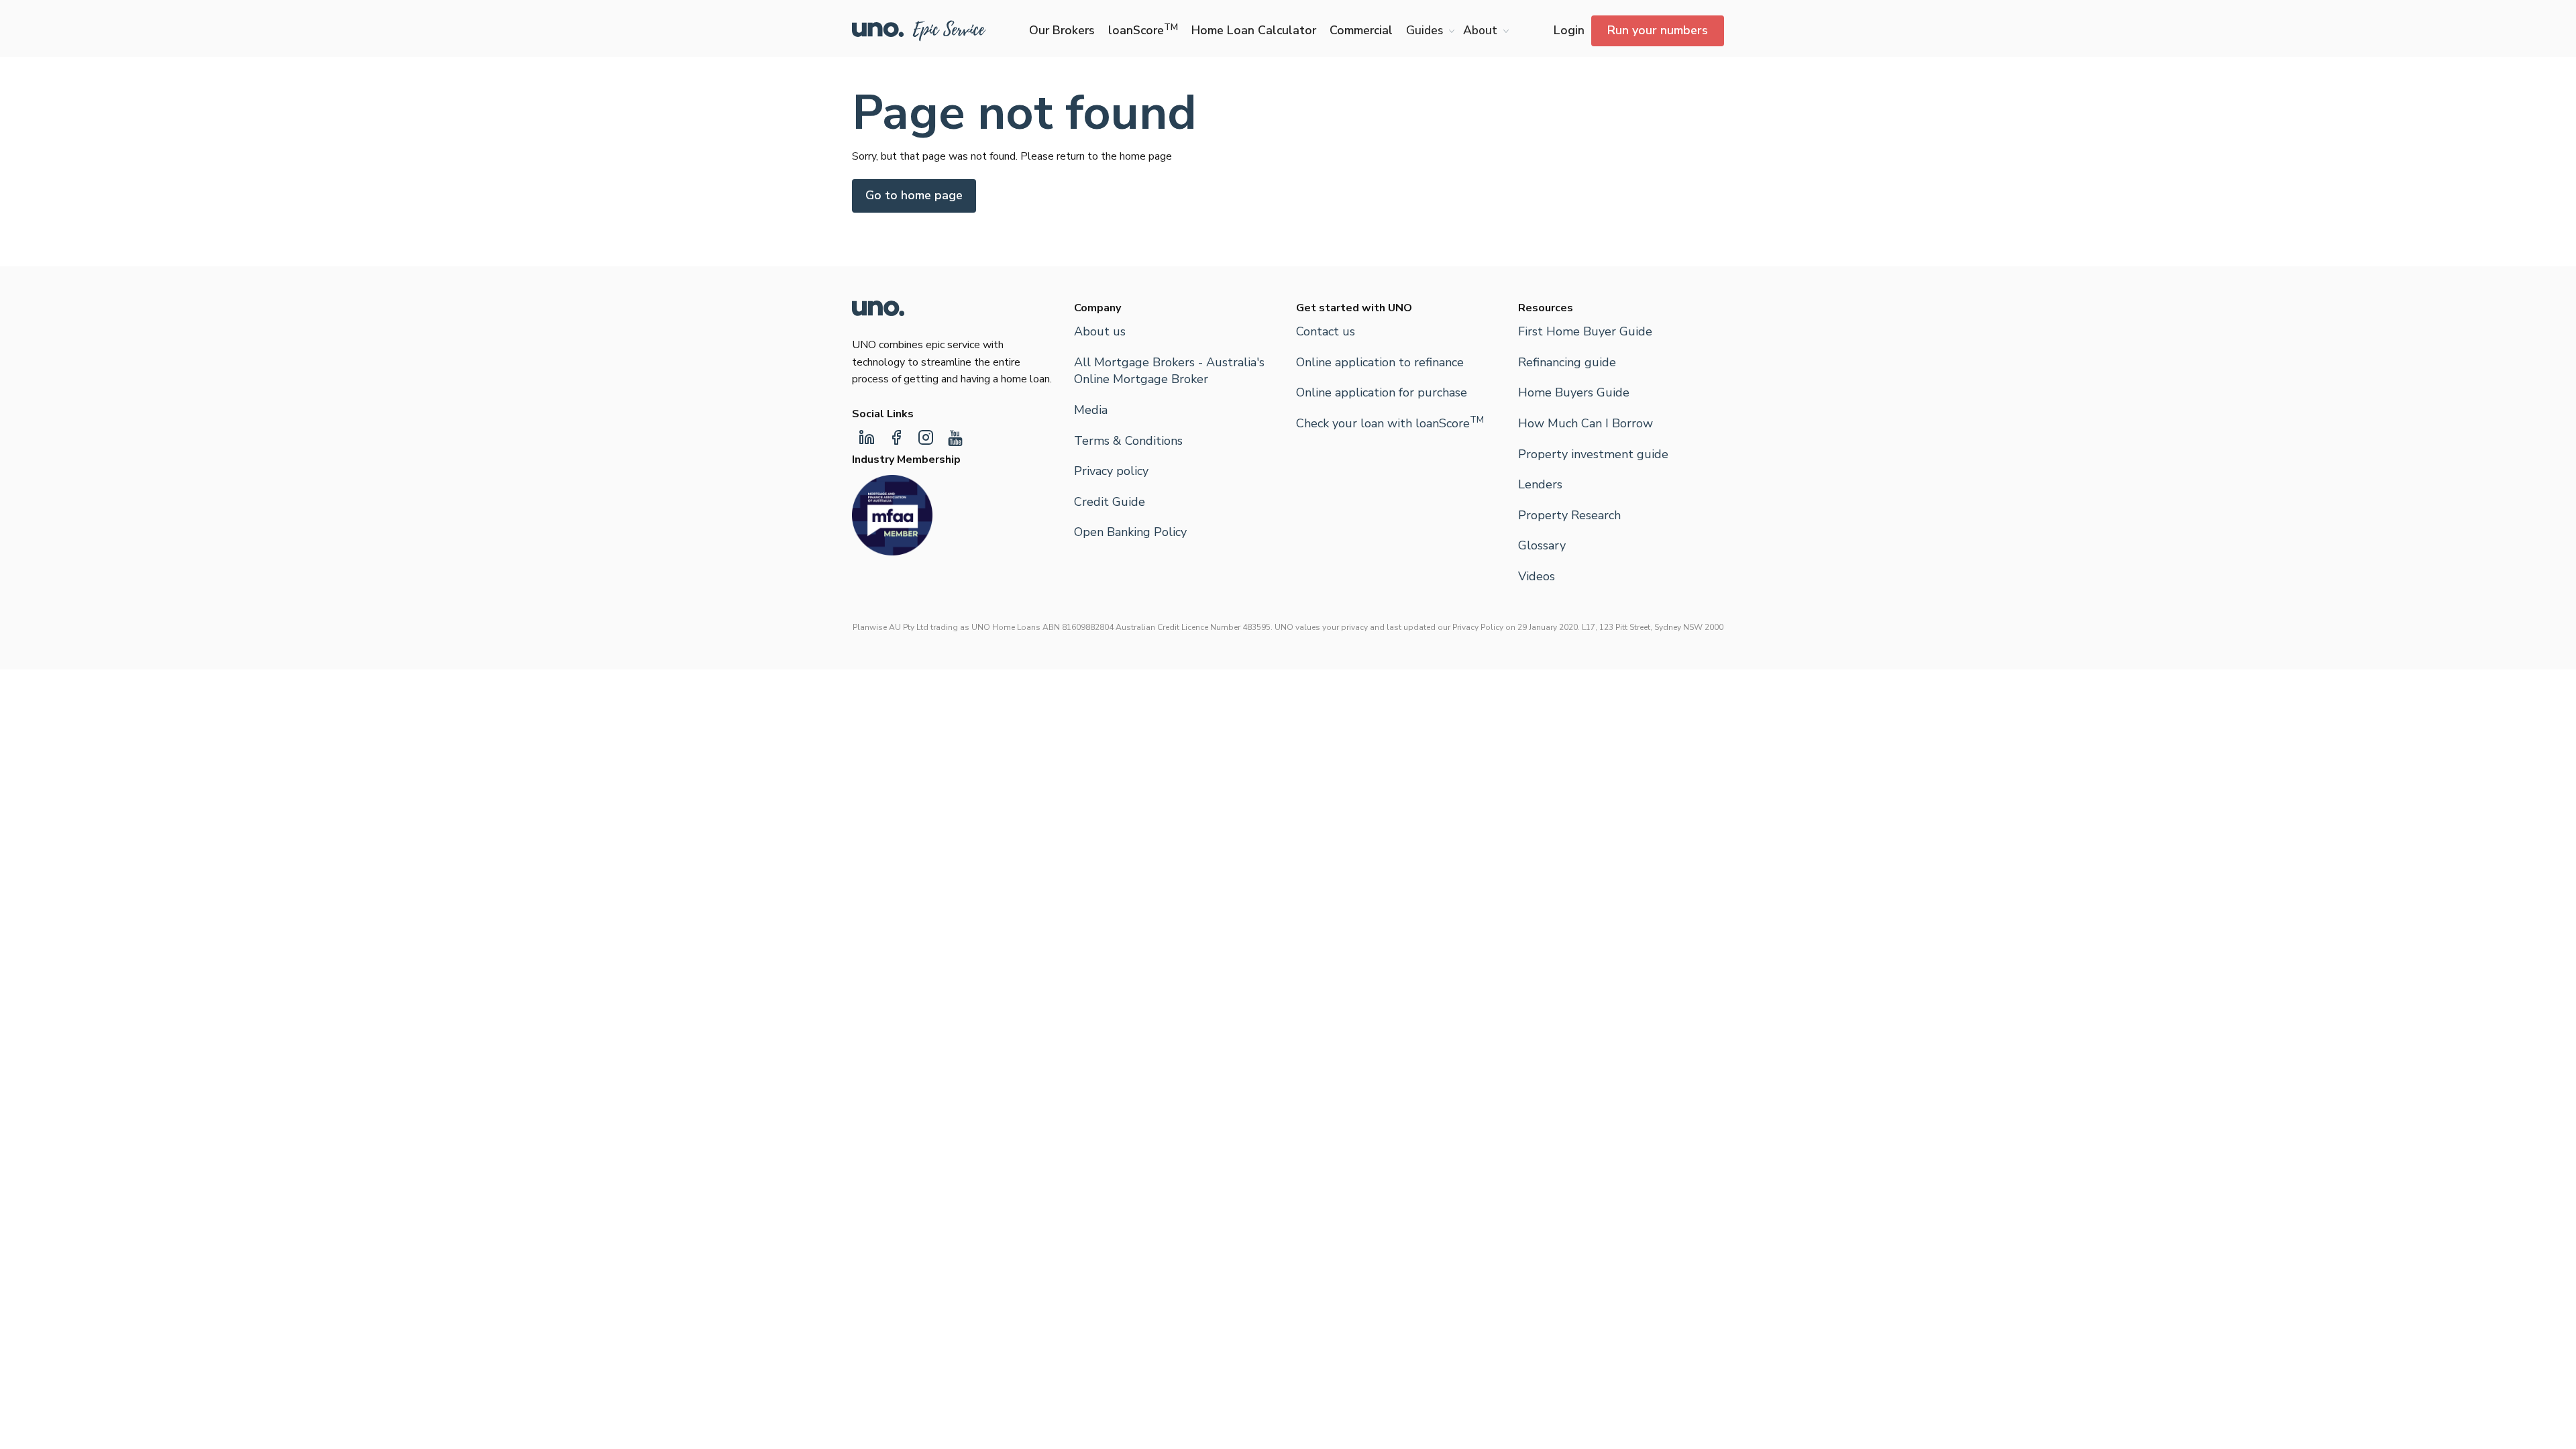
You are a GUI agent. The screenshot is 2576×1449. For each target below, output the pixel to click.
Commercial (1361, 30)
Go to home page (914, 195)
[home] (919, 31)
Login (1569, 30)
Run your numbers (1658, 30)
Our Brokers (1062, 30)
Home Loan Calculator (1254, 30)
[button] (1428, 31)
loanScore (1143, 30)
